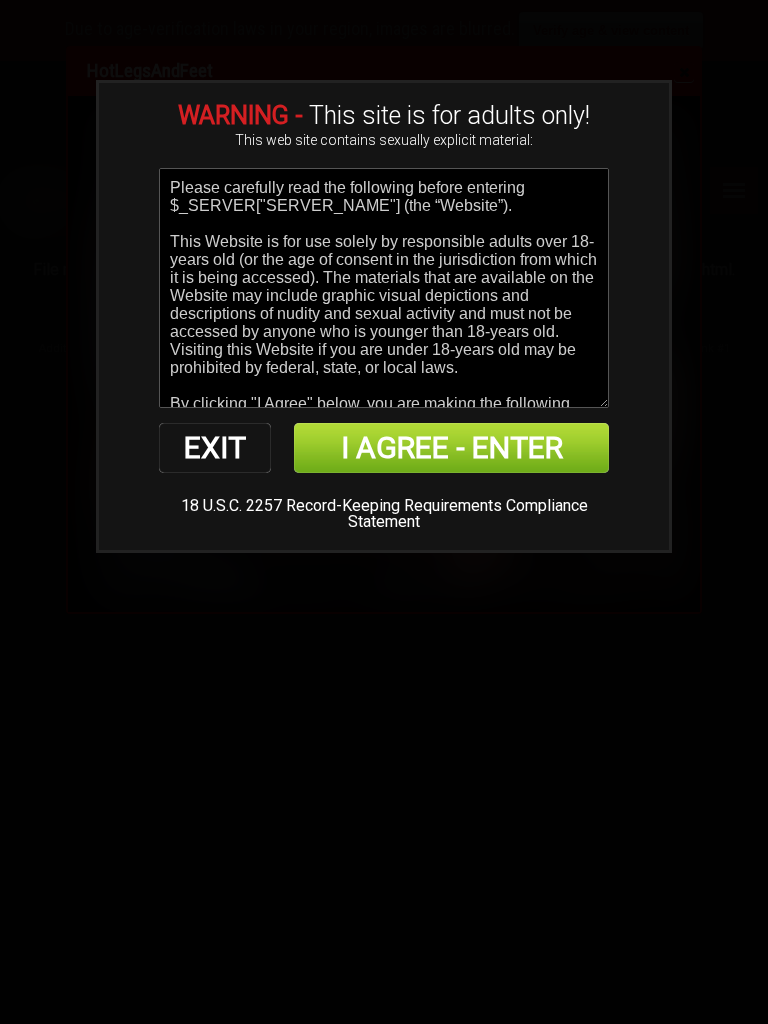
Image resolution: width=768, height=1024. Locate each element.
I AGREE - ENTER (452, 447)
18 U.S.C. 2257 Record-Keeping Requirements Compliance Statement (384, 513)
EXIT (215, 447)
